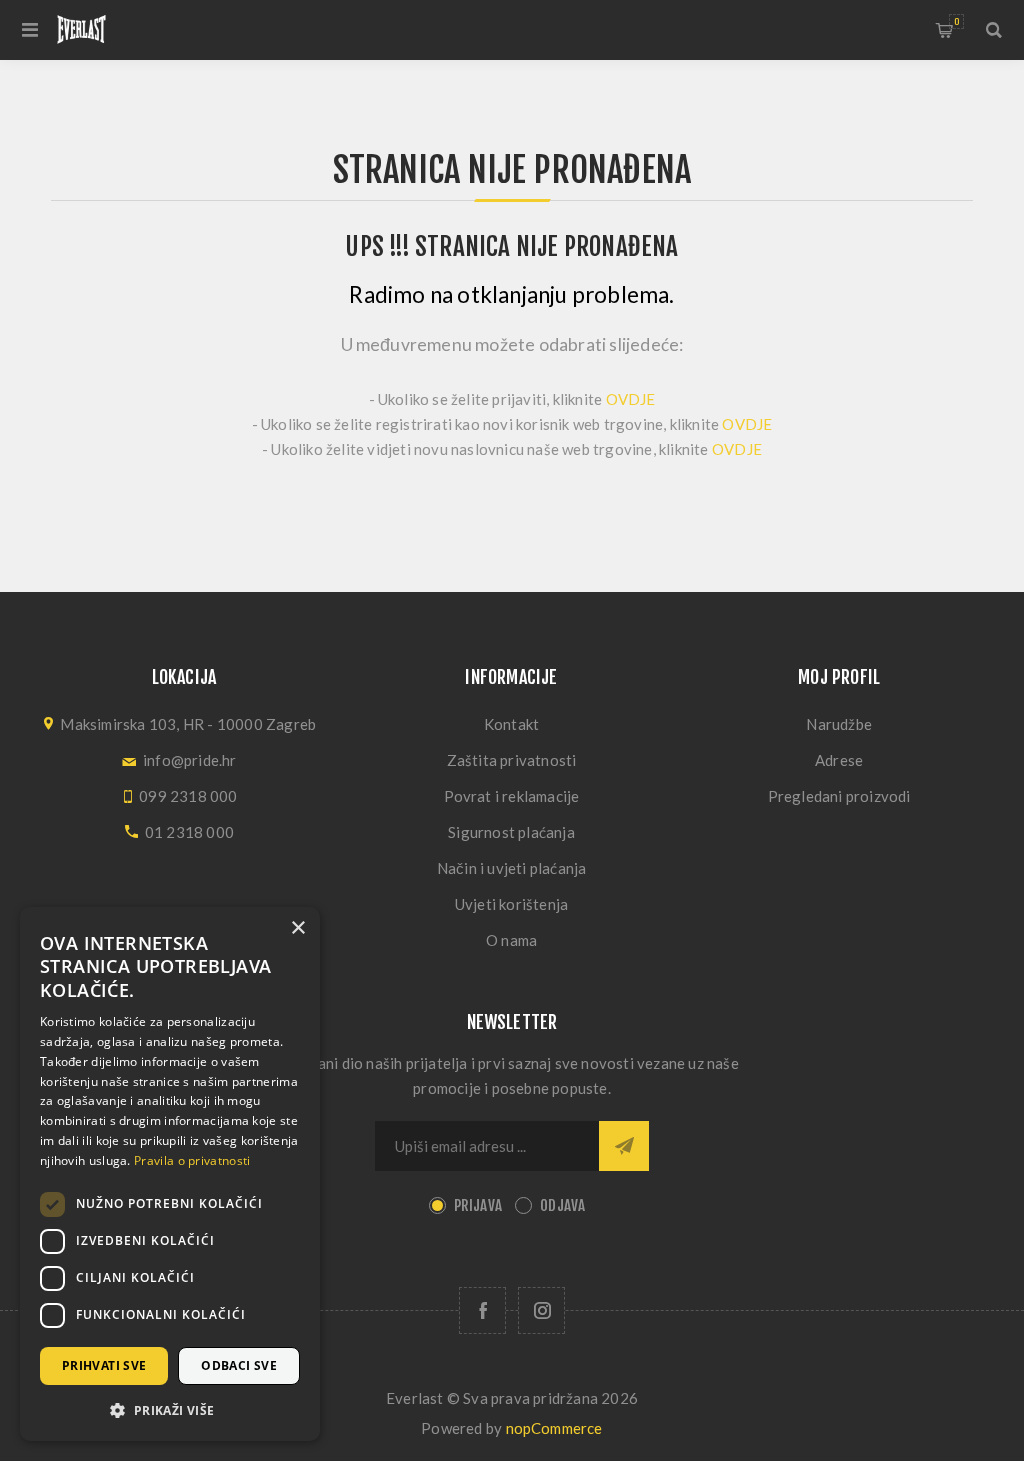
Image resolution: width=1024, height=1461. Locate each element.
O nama (511, 940)
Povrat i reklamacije (512, 796)
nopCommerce (554, 1428)
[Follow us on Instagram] (541, 1310)
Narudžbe (839, 724)
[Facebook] (482, 1310)
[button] (170, 1409)
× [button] (297, 928)
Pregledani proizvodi (839, 796)
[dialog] (170, 1174)
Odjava (562, 1205)
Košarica (956, 21)
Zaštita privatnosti (512, 760)
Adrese (839, 760)
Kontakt (511, 724)
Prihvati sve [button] (104, 1365)
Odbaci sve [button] (239, 1365)
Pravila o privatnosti (192, 1160)
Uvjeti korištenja (511, 904)
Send (624, 1146)
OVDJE (631, 399)
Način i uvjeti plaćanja (512, 868)
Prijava (478, 1205)
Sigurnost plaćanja (511, 832)
